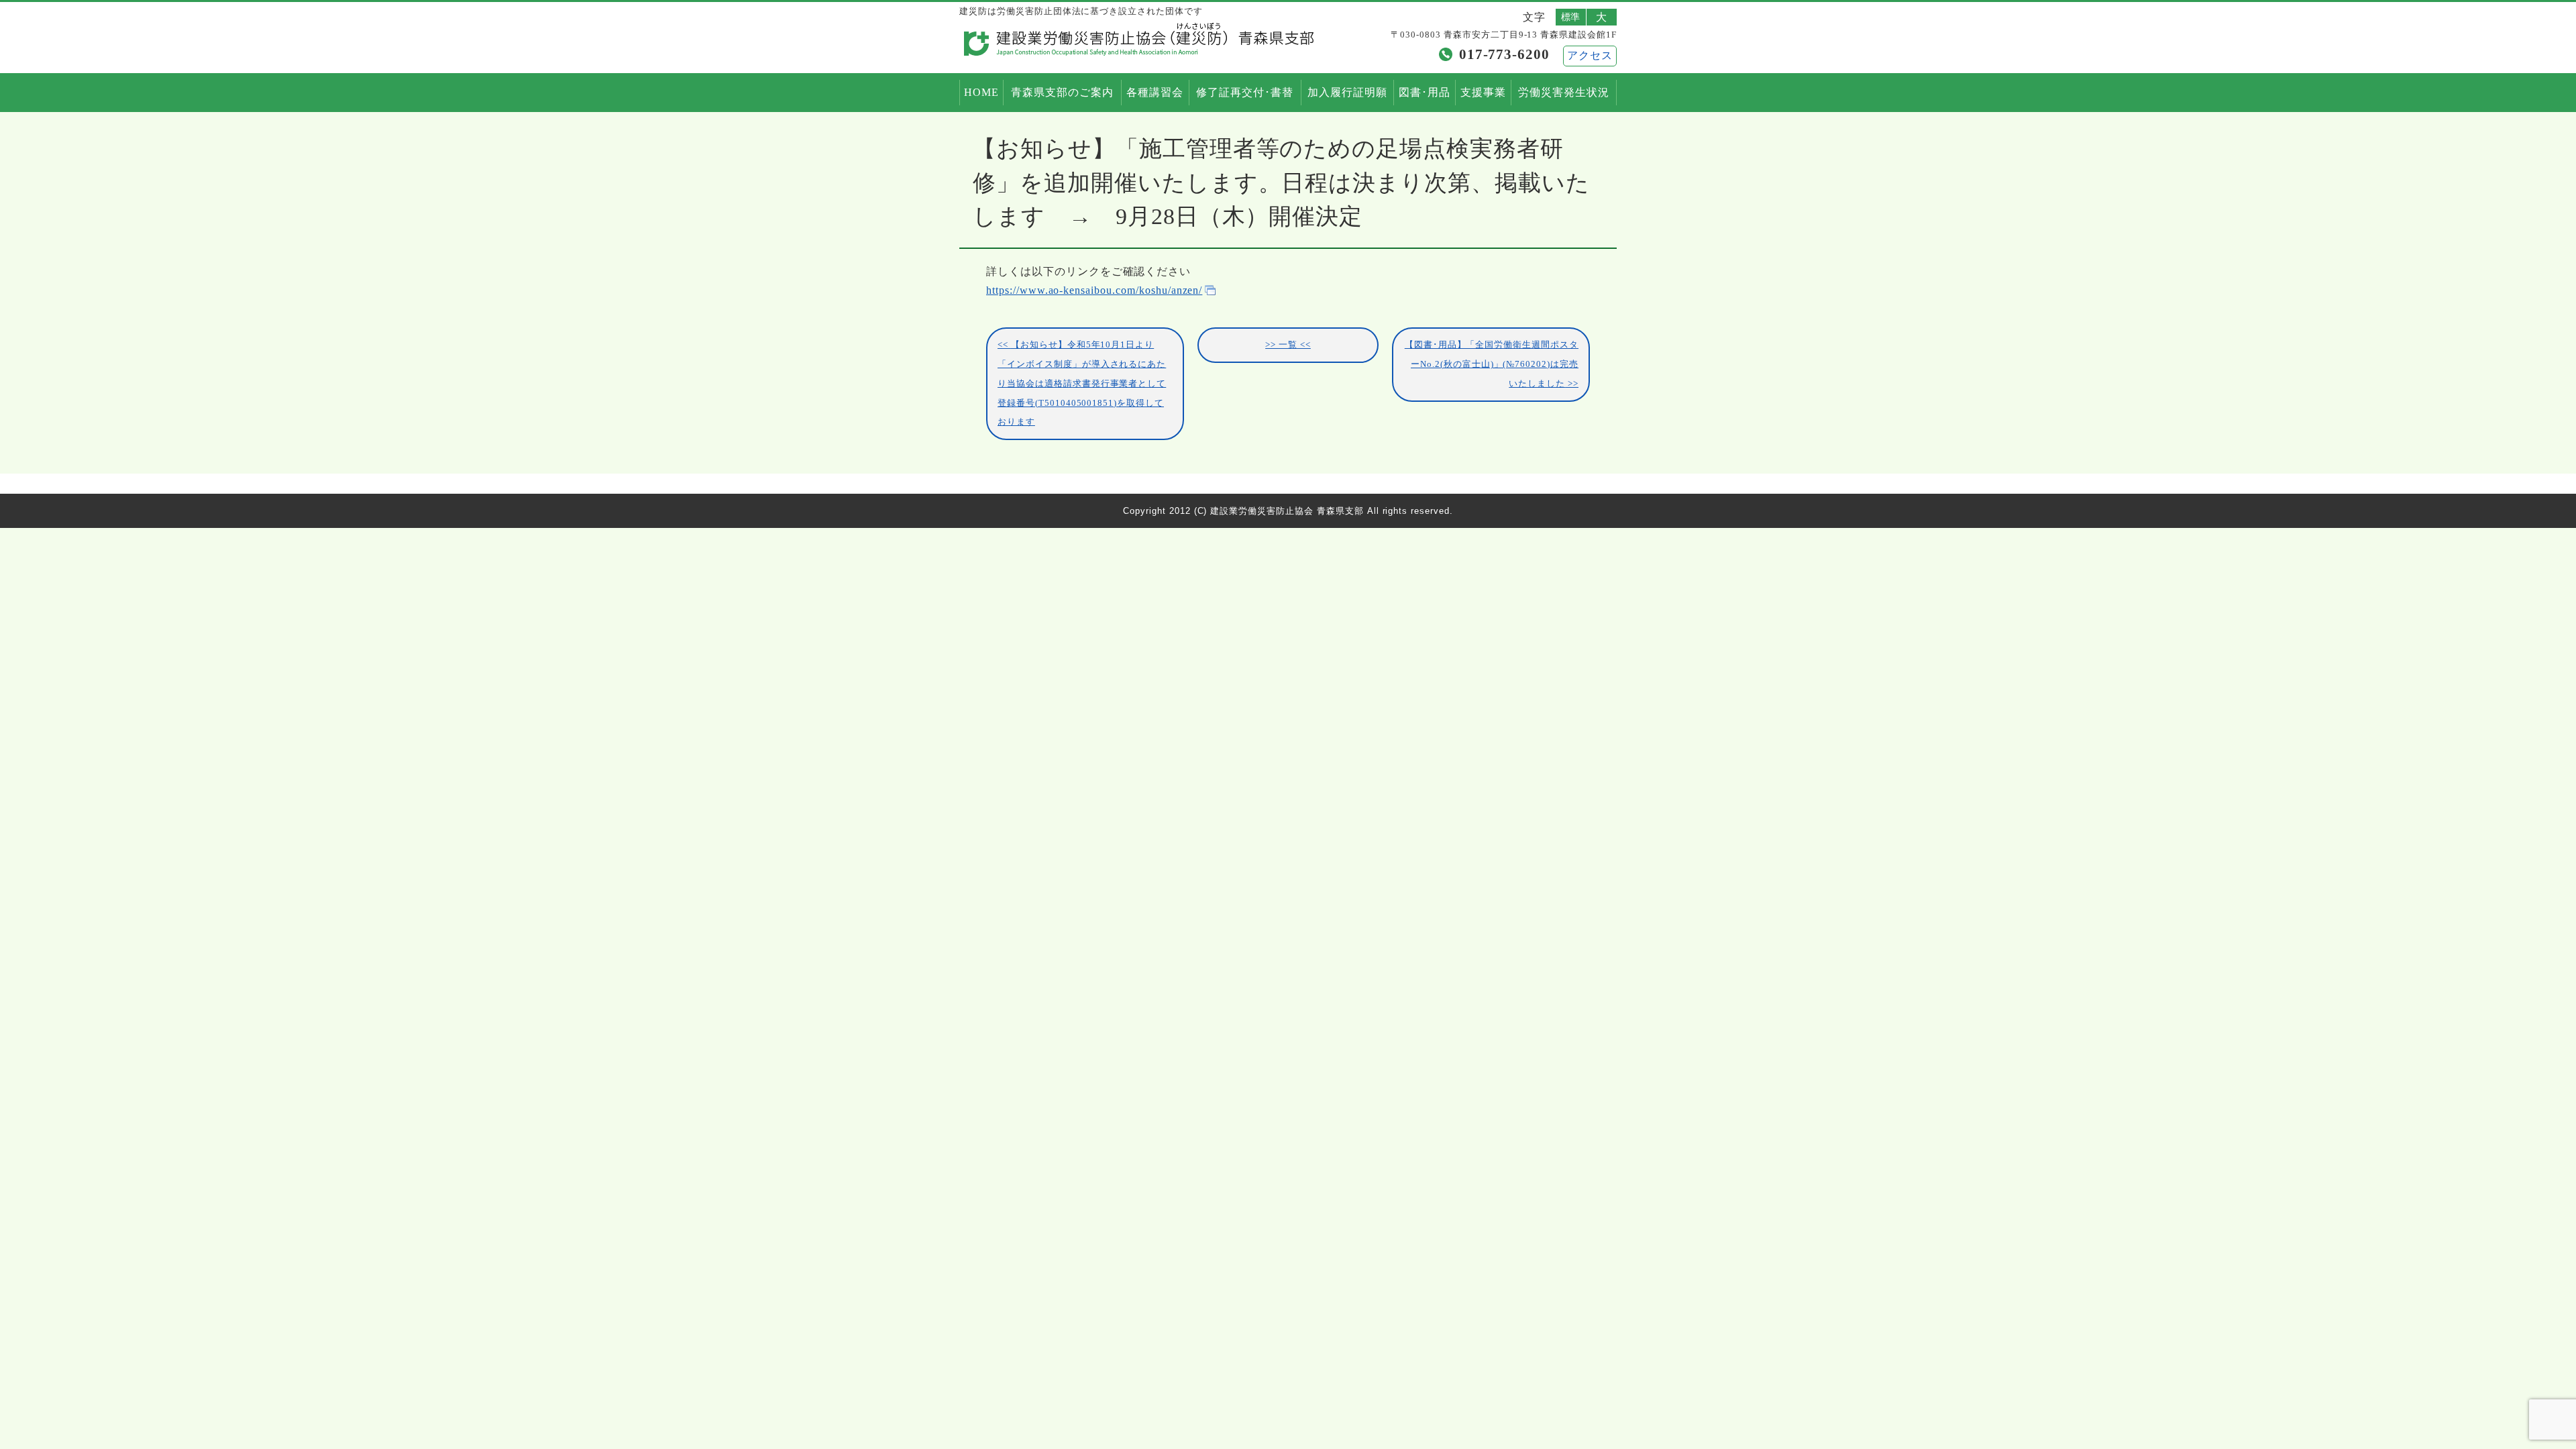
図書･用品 (1425, 92)
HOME (981, 92)
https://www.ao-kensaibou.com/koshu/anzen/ (1094, 290)
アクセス (1590, 55)
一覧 (1288, 345)
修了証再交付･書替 (1245, 92)
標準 (1571, 17)
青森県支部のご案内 (1062, 92)
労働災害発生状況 (1564, 92)
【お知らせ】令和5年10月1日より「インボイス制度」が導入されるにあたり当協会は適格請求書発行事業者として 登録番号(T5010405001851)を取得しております (1082, 383)
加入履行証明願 (1347, 92)
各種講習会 (1155, 92)
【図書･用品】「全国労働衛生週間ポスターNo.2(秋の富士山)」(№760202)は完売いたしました (1492, 364)
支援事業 (1483, 92)
